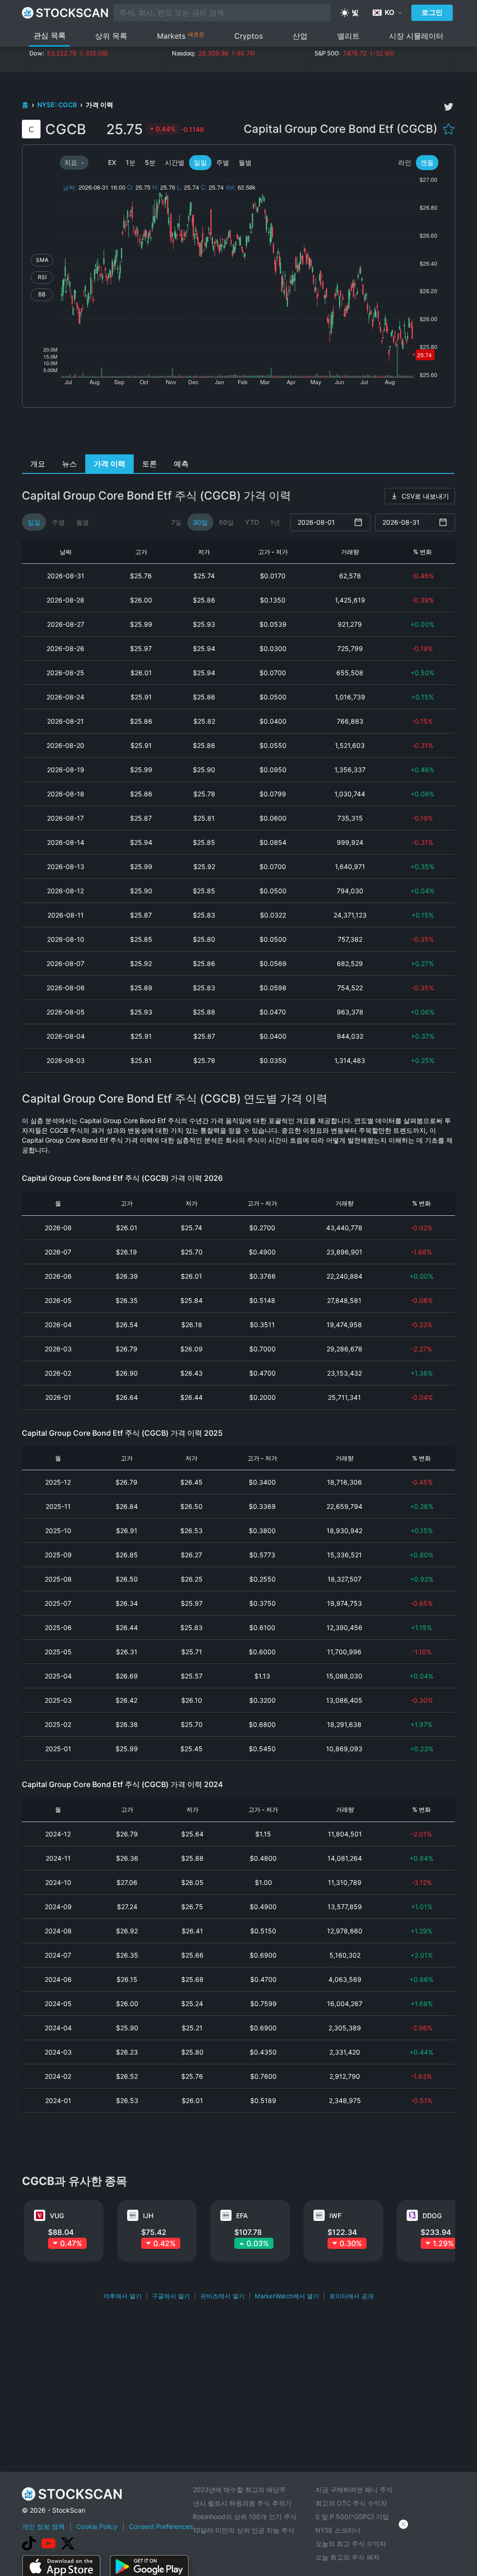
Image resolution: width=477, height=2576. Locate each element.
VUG (57, 2216)
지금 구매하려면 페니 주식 (354, 2490)
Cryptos (249, 36)
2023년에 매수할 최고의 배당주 (239, 2490)
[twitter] (449, 107)
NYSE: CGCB (58, 105)
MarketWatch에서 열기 (287, 2296)
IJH (148, 2216)
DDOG (432, 2216)
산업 (300, 36)
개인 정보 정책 (43, 2526)
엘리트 (348, 36)
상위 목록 (111, 36)
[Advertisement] (239, 433)
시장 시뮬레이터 (416, 36)
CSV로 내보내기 (425, 496)
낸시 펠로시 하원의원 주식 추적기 (242, 2503)
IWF (335, 2216)
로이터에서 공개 (351, 2296)
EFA (242, 2216)
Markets (181, 36)
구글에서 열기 (171, 2296)
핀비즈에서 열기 (222, 2296)
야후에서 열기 (123, 2296)
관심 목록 (50, 35)
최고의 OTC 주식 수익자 (351, 2503)
